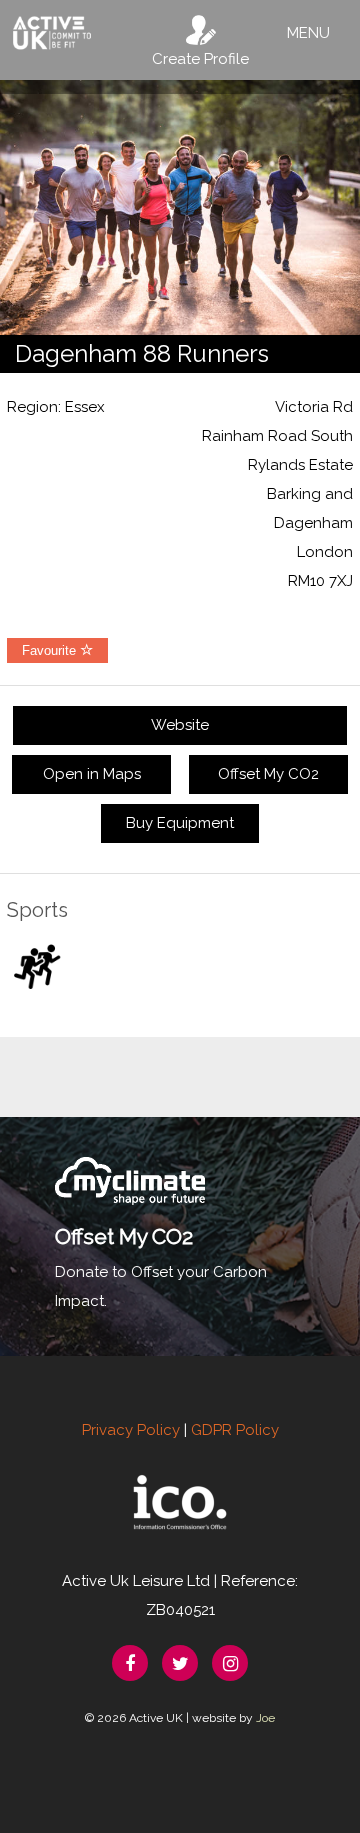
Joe (265, 1718)
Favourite (51, 650)
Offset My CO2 (268, 774)
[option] (180, 207)
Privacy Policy (131, 1430)
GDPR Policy (235, 1430)
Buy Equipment (180, 823)
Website (180, 725)
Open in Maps (92, 774)
